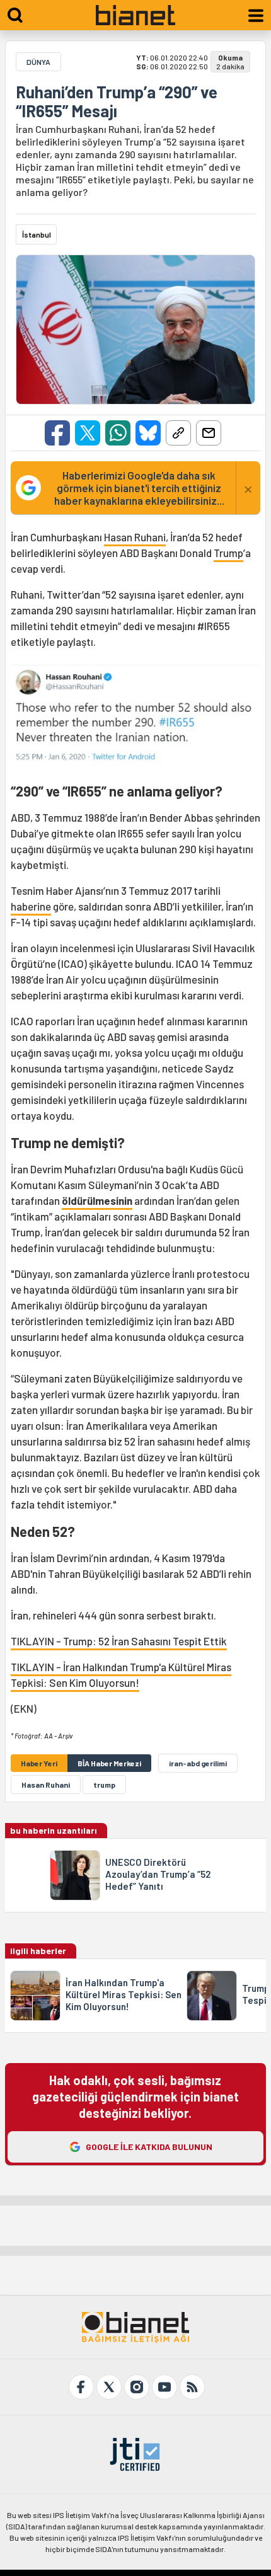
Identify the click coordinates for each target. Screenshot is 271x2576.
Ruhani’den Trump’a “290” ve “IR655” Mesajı (117, 101)
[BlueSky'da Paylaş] (148, 433)
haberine (31, 906)
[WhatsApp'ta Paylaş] (118, 433)
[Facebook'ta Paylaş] (57, 433)
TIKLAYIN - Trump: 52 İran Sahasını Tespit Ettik (119, 1641)
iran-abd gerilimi (198, 1763)
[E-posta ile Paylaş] (209, 433)
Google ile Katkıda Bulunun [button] (149, 2147)
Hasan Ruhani (135, 537)
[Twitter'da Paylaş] (88, 433)
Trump (228, 553)
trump (104, 1785)
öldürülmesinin (97, 1200)
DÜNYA (38, 62)
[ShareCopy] (178, 433)
